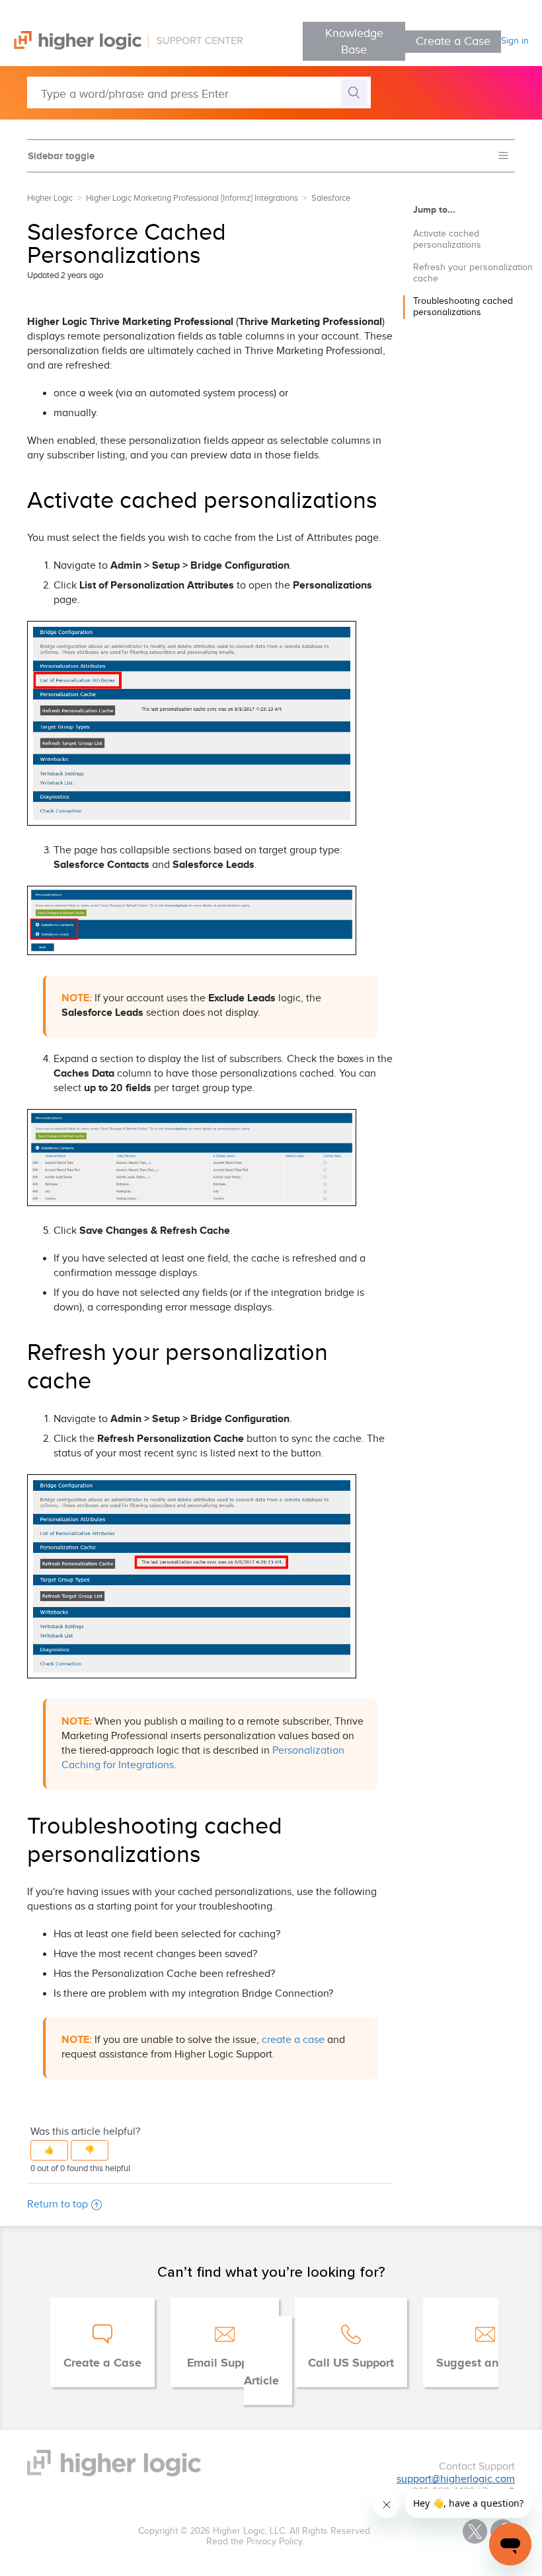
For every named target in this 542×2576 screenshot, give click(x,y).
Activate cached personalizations (447, 239)
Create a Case (453, 41)
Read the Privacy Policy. (255, 2542)
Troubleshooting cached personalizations (463, 307)
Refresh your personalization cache (473, 273)
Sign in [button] (515, 41)
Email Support (225, 2363)
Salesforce (331, 198)
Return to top (58, 2204)
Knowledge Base (354, 42)
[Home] (121, 47)
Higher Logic (50, 198)
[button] (49, 2150)
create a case (293, 2040)
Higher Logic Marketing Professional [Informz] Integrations (192, 198)
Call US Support (351, 2363)
